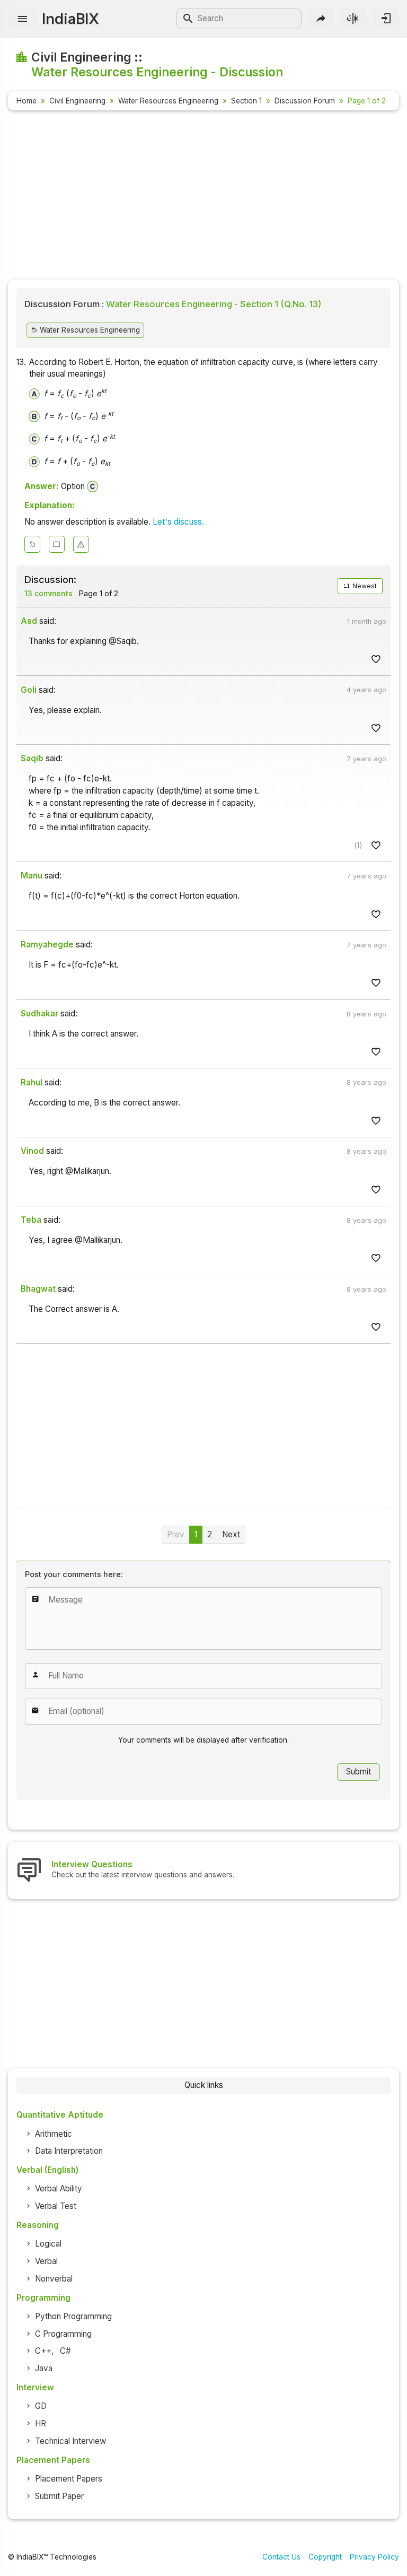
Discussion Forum (305, 101)
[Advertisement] (203, 197)
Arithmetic (54, 2134)
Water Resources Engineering (168, 101)
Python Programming (73, 2316)
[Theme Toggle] (353, 18)
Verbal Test (56, 2206)
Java (44, 2368)
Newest (364, 586)
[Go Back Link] (32, 544)
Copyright (325, 2557)
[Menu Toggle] (23, 19)
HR (41, 2423)
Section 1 (246, 101)
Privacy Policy (374, 2557)
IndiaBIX (70, 19)
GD (41, 2406)
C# (65, 2351)
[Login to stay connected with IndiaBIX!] (386, 18)
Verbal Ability (59, 2188)
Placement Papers (69, 2479)
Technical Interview (70, 2441)
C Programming (63, 2334)
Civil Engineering (77, 101)
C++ (43, 2351)
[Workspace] (57, 544)
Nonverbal (54, 2279)
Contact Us (281, 2557)
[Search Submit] (188, 19)
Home (26, 101)
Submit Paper (59, 2496)
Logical (48, 2244)
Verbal (46, 2261)
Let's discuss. (178, 522)
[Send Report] (81, 544)
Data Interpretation (69, 2151)
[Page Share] (321, 18)
